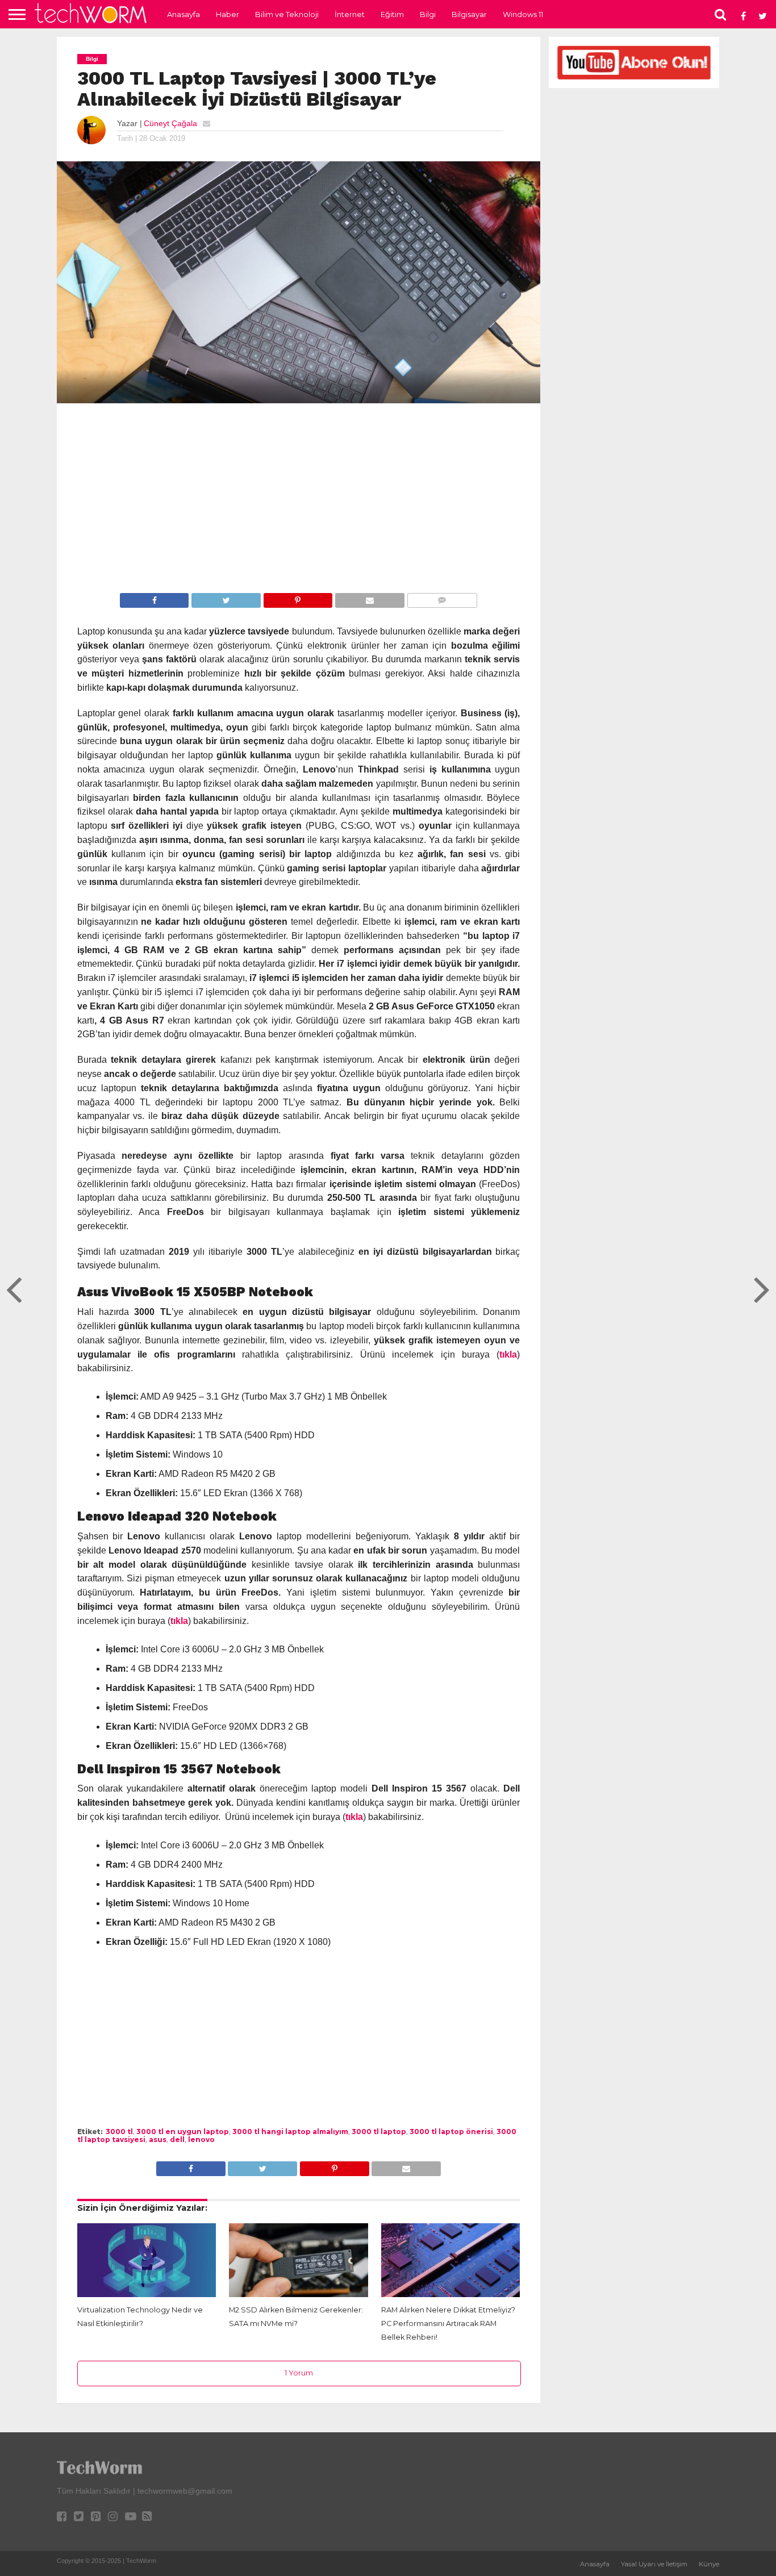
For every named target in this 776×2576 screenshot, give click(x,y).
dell (177, 2139)
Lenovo (201, 2139)
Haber (228, 14)
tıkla (508, 1354)
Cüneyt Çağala (170, 123)
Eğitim (392, 14)
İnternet (350, 14)
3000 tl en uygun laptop (183, 2132)
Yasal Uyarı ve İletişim (654, 2564)
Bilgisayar (469, 14)
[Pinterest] (298, 600)
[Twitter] (226, 600)
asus (158, 2139)
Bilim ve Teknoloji (287, 14)
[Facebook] (155, 600)
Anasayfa (183, 14)
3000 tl (119, 2132)
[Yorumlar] (442, 600)
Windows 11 (523, 14)
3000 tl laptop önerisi (451, 2132)
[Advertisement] (299, 500)
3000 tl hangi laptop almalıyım (290, 2132)
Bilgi (428, 14)
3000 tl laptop (379, 2132)
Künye (709, 2564)
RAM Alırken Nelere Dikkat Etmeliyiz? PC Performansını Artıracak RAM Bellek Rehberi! (448, 2324)
